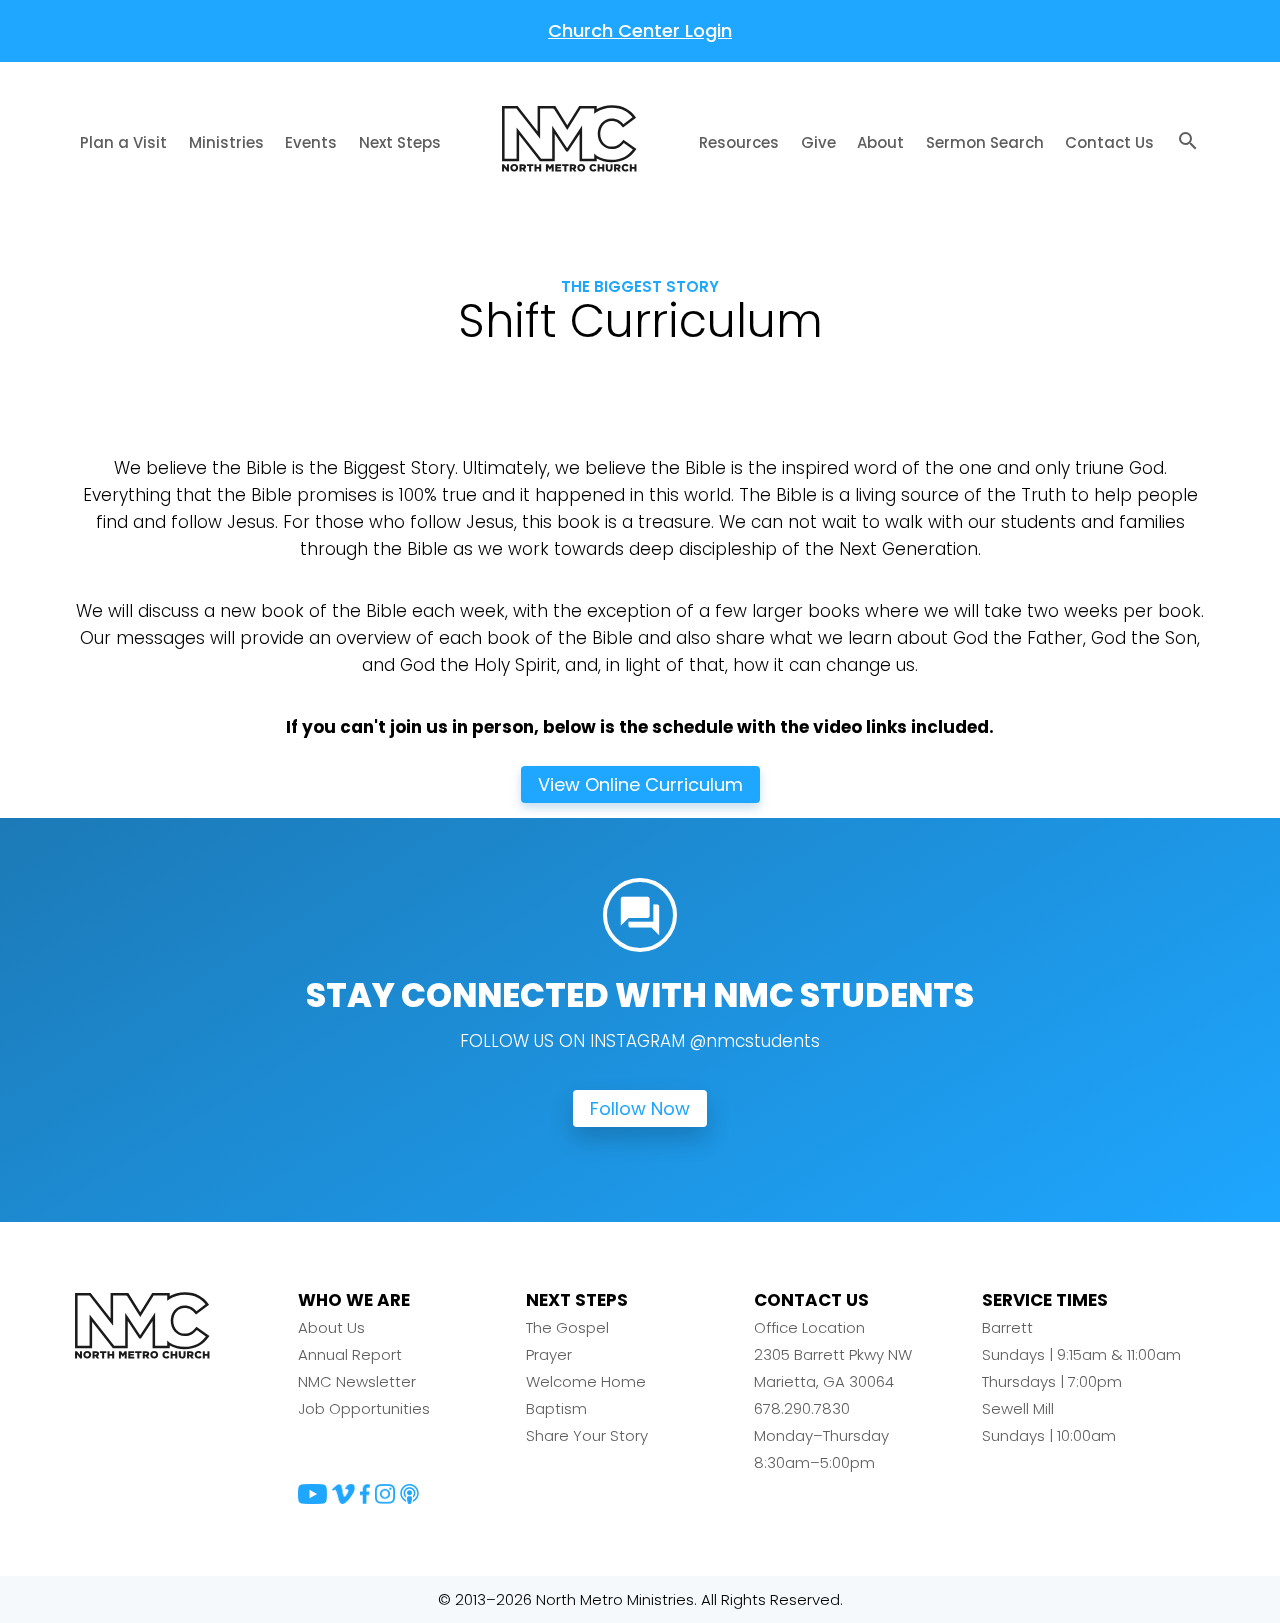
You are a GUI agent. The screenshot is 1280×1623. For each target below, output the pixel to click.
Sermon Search (985, 142)
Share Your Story (587, 1435)
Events (311, 142)
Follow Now (640, 1108)
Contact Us (1109, 142)
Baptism (556, 1408)
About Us (331, 1327)
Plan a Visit (123, 142)
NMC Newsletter (357, 1381)
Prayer (549, 1354)
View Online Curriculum (640, 784)
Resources (739, 142)
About (880, 142)
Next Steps (400, 142)
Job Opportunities (364, 1408)
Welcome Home (586, 1381)
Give (818, 142)
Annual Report (350, 1354)
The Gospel (567, 1327)
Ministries (226, 142)
